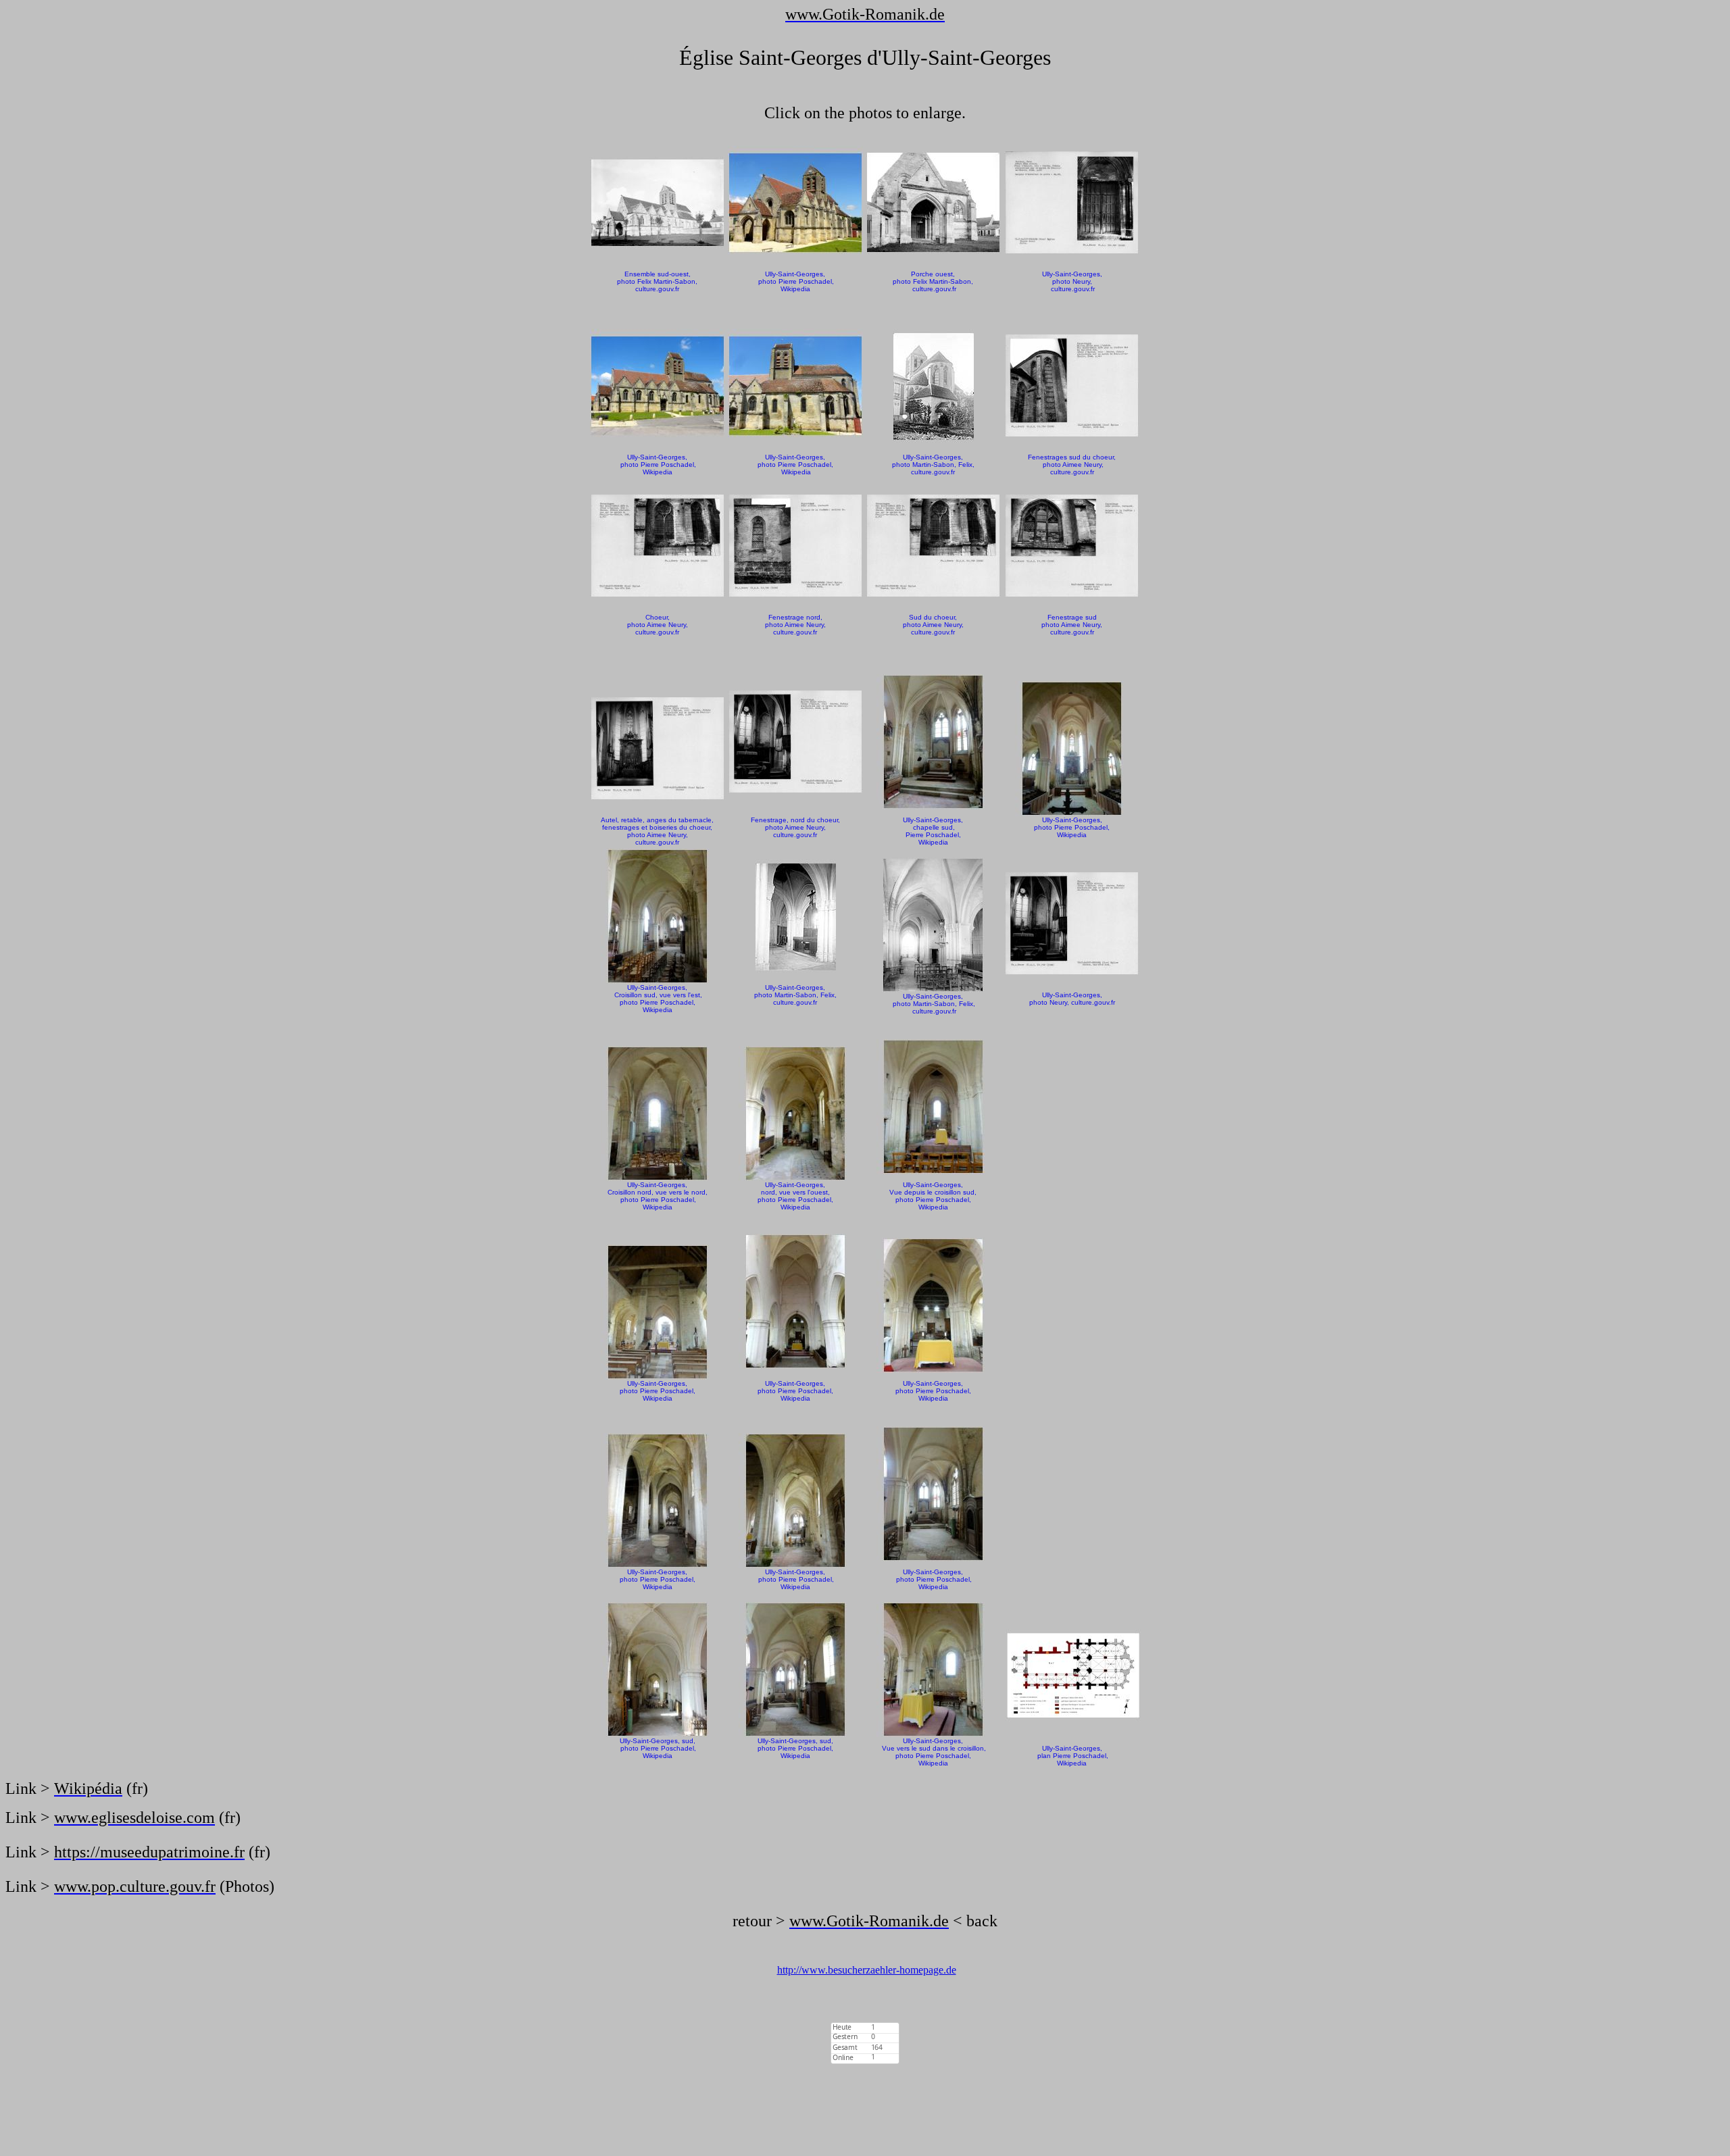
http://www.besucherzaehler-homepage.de (867, 1970)
